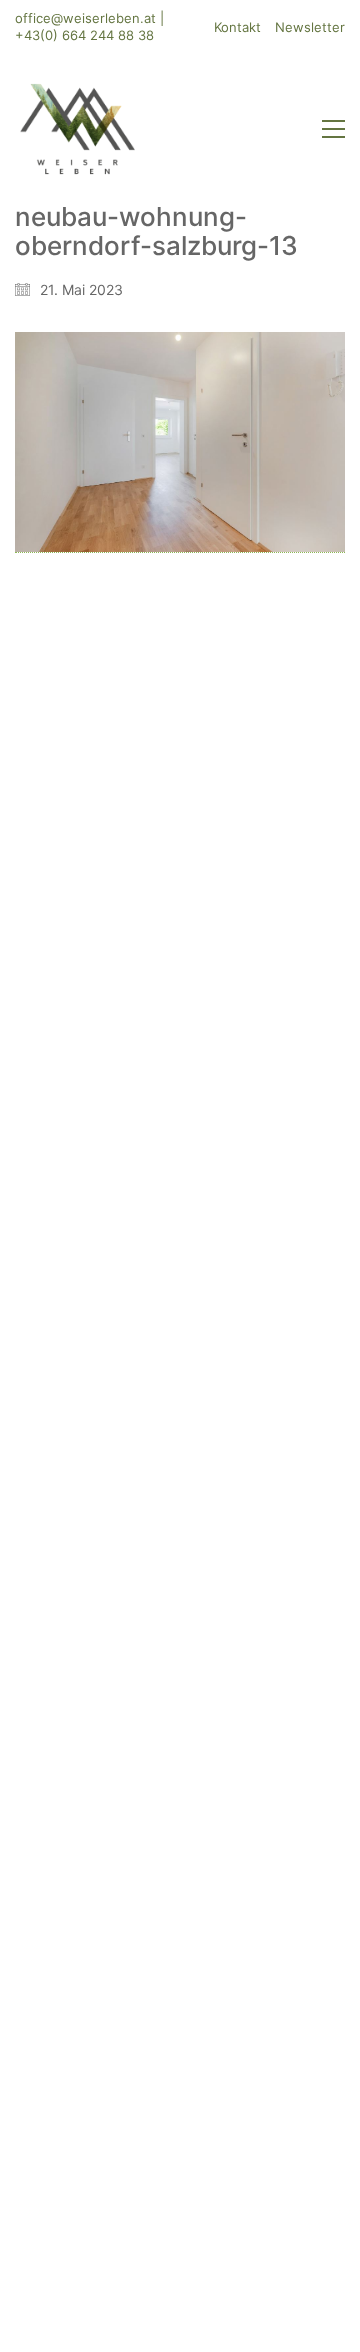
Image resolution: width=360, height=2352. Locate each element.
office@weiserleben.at (85, 18)
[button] (333, 129)
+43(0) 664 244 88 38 (84, 35)
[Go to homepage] (77, 129)
